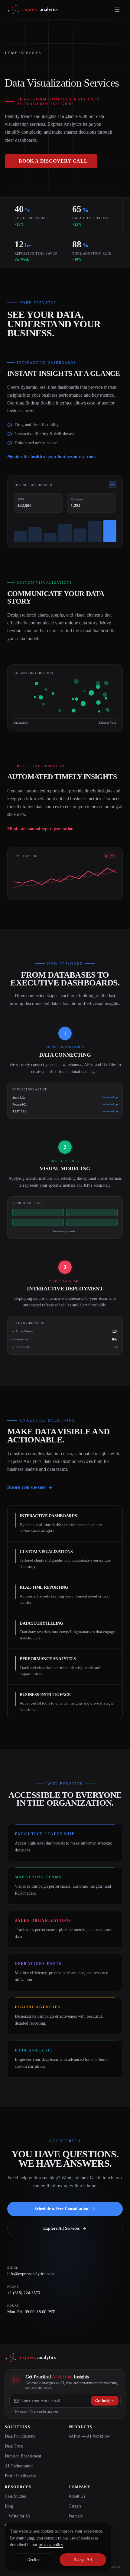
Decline (34, 2560)
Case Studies (16, 2496)
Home (11, 53)
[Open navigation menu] (117, 10)
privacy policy (51, 2545)
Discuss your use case (26, 1487)
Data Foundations (20, 2436)
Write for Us (19, 2516)
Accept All (83, 2560)
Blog (9, 2506)
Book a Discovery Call (53, 161)
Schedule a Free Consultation (61, 2209)
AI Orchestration (19, 2466)
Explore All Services (61, 2228)
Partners (76, 2516)
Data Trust (14, 2446)
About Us (77, 2496)
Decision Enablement (23, 2456)
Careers (75, 2506)
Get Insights (105, 2401)
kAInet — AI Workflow (89, 2436)
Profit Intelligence (20, 2476)
